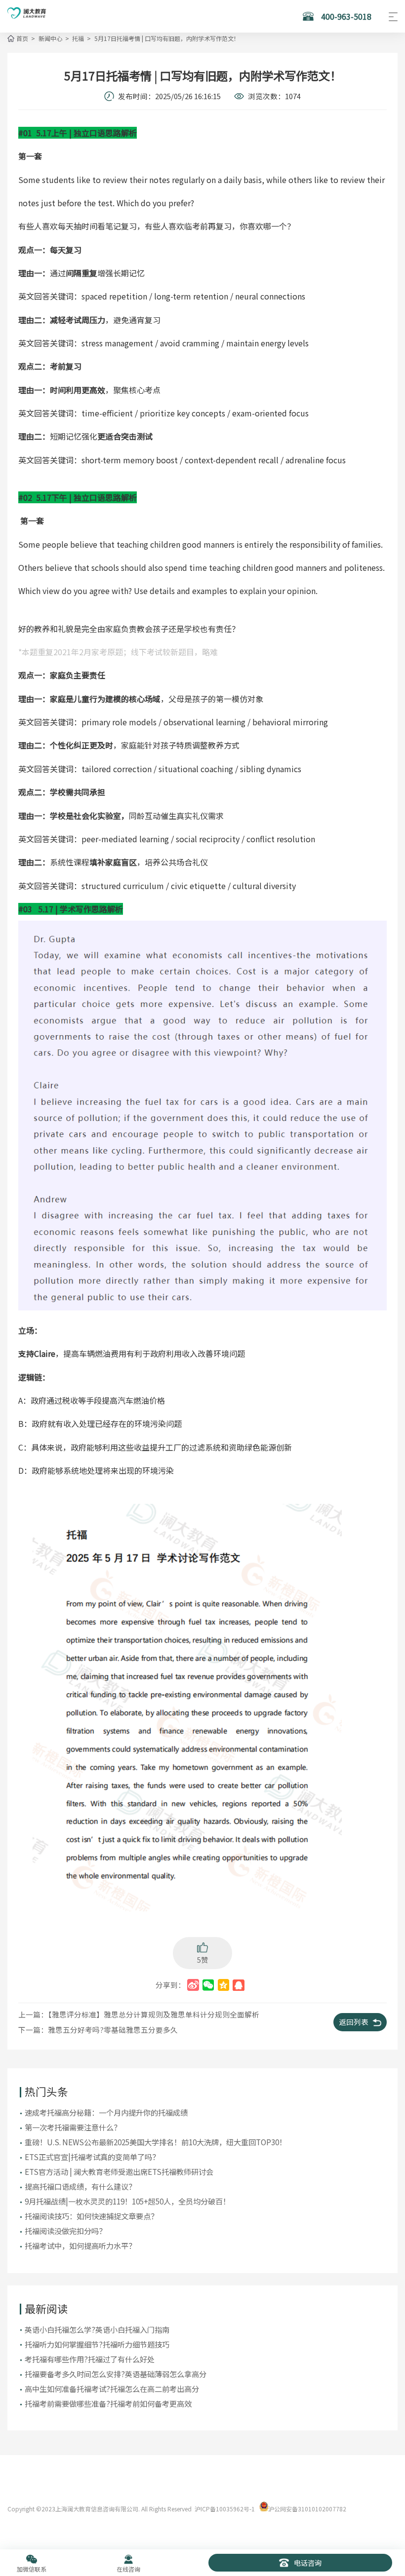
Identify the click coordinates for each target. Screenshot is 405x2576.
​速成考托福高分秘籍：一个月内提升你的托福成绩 (106, 2112)
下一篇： (98, 2030)
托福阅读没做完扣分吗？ (65, 2231)
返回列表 (354, 2022)
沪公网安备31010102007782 (307, 2509)
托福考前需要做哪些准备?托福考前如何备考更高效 (108, 2403)
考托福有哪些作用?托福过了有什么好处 (90, 2359)
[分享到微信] (208, 1985)
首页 (22, 38)
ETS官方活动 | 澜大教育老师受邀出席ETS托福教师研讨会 (119, 2171)
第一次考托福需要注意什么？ (73, 2127)
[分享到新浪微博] (193, 1985)
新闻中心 (50, 38)
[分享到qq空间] (223, 1985)
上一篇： (139, 2014)
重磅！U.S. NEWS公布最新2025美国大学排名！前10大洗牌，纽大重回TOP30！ (156, 2142)
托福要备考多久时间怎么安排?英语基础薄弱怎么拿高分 (116, 2374)
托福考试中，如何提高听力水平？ (80, 2245)
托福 (78, 38)
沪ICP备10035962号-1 (225, 2509)
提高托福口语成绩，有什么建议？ (80, 2186)
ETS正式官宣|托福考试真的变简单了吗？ (92, 2157)
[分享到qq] (238, 1985)
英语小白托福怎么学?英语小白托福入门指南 (97, 2329)
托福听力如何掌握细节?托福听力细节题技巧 (97, 2344)
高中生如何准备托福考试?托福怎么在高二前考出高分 (112, 2389)
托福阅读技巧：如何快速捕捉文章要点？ (91, 2216)
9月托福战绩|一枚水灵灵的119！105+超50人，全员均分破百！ (127, 2201)
